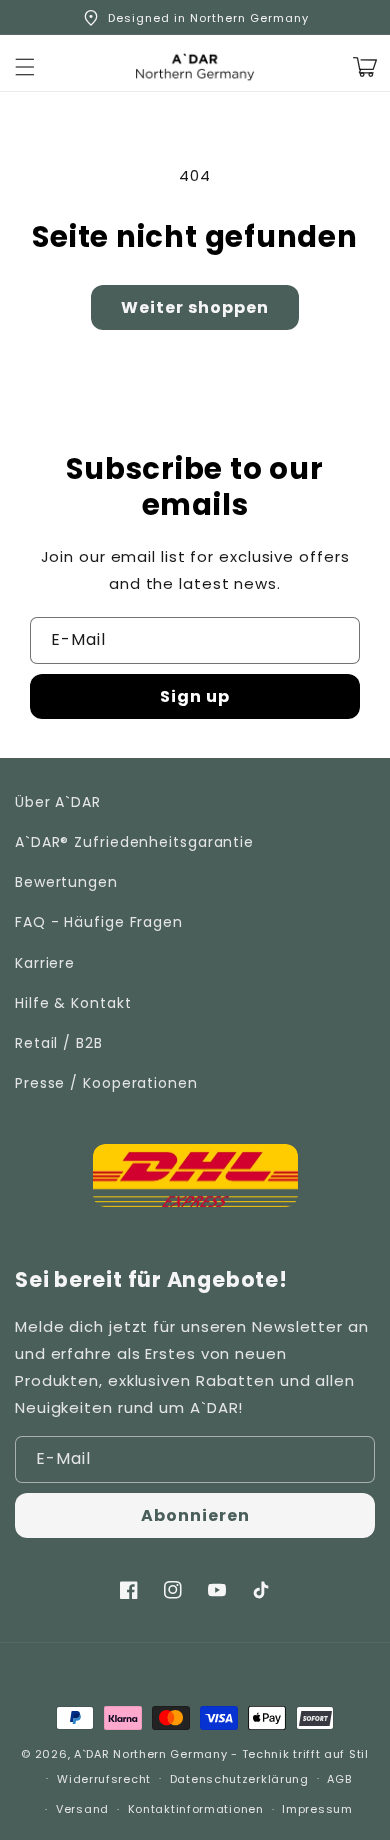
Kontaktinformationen (196, 1809)
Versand (82, 1809)
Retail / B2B (59, 1043)
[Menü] (25, 67)
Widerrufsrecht (104, 1779)
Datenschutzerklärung (239, 1779)
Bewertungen (66, 882)
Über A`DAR (58, 802)
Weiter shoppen (195, 307)
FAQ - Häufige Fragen (99, 922)
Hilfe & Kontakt (73, 1003)
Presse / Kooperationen (106, 1083)
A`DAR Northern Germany (150, 1754)
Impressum (317, 1809)
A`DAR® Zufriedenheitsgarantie (134, 842)
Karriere (45, 963)
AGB (339, 1779)
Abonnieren (195, 1515)
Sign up (195, 696)
